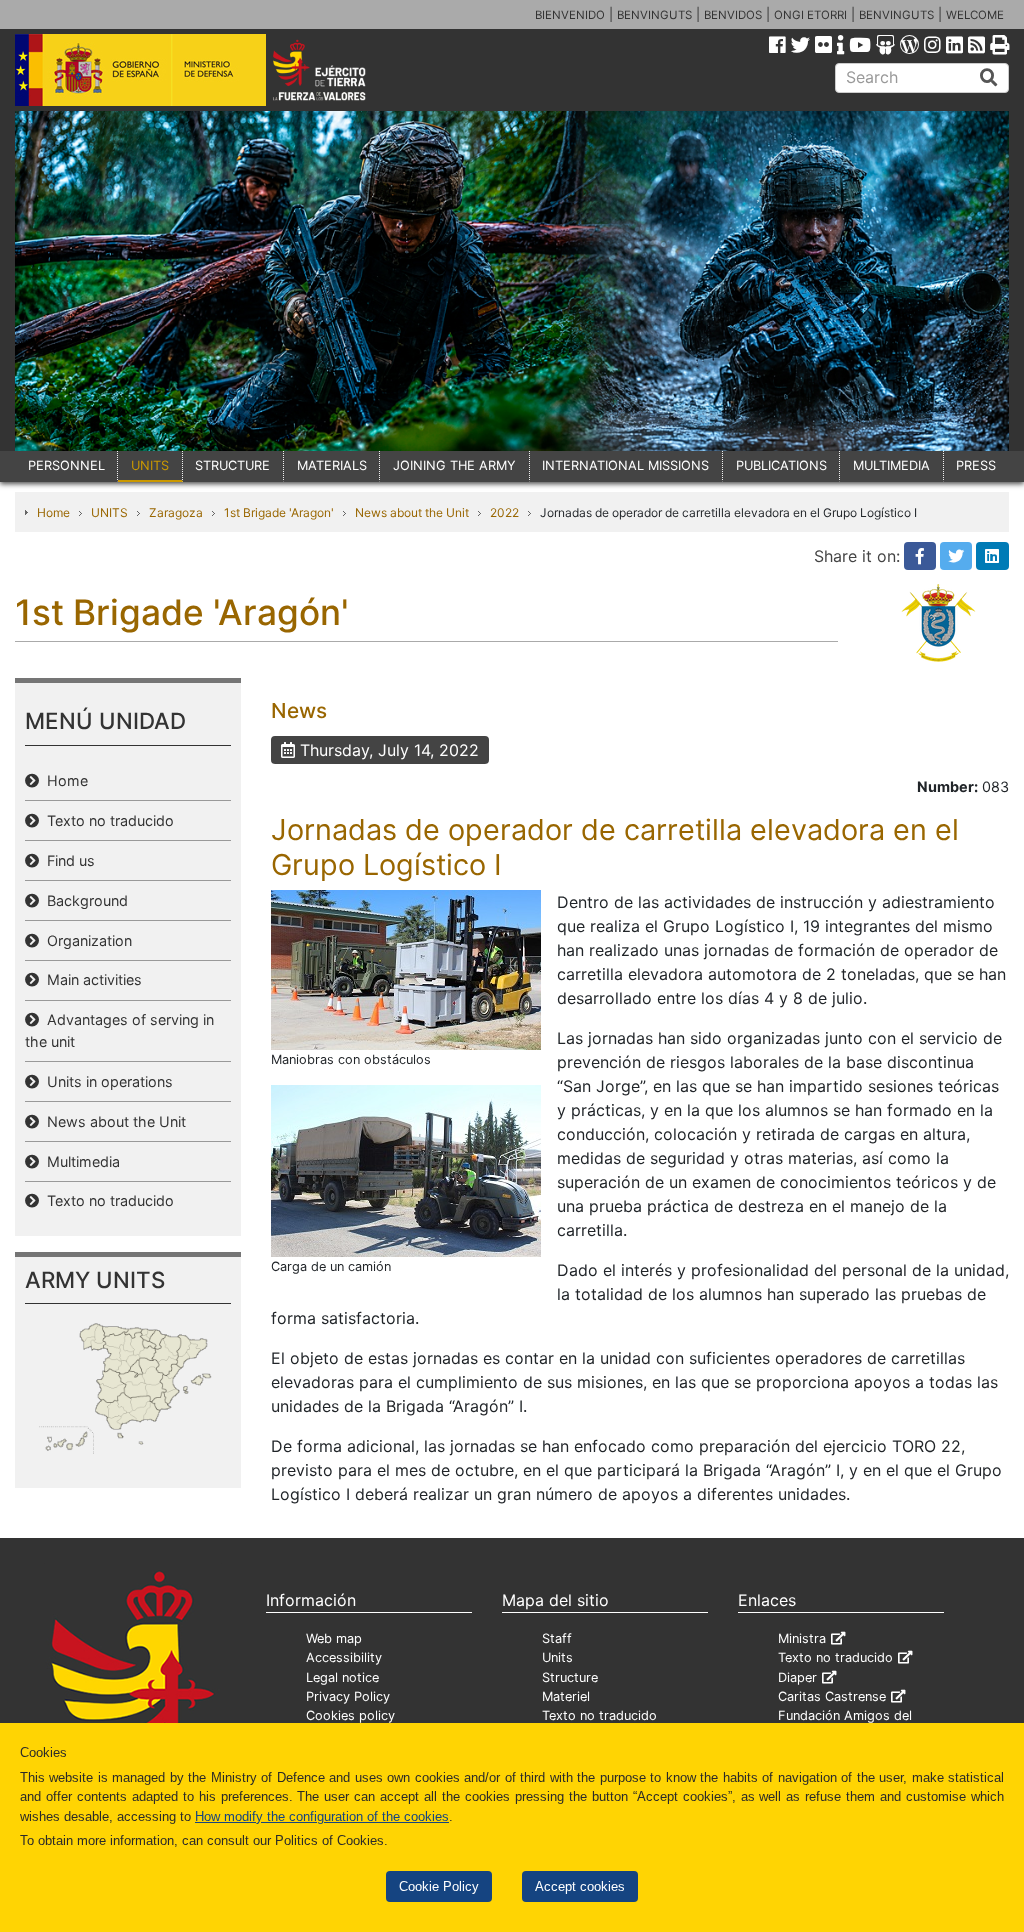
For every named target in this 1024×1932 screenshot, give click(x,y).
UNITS (150, 465)
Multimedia (79, 1161)
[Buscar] (989, 78)
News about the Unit (412, 512)
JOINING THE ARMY (454, 465)
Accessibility (344, 1657)
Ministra (802, 1638)
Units (557, 1657)
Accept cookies (580, 1886)
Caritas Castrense (832, 1696)
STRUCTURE (232, 465)
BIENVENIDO (570, 15)
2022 (504, 512)
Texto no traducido (106, 820)
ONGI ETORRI (810, 15)
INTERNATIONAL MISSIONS (625, 465)
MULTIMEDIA (891, 465)
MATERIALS (332, 465)
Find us (67, 860)
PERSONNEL (66, 465)
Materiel (566, 1696)
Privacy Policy (348, 1696)
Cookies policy (350, 1715)
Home (53, 512)
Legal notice (342, 1677)
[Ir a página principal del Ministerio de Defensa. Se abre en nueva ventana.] (140, 69)
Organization (85, 940)
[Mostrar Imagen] (406, 969)
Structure (570, 1677)
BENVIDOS (733, 15)
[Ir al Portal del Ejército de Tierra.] (338, 69)
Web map (334, 1638)
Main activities (90, 979)
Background (83, 900)
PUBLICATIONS (781, 465)
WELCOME (975, 15)
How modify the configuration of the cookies (322, 1816)
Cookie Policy (439, 1886)
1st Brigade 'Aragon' (279, 512)
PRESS (976, 465)
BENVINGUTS (654, 15)
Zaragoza (176, 512)
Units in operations (106, 1081)
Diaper (797, 1677)
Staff (557, 1638)
